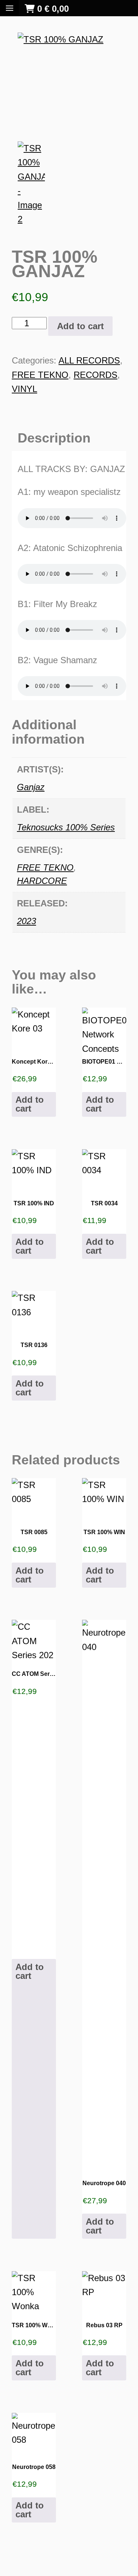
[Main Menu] (10, 8)
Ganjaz (31, 787)
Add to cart (80, 326)
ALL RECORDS (89, 360)
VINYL (24, 389)
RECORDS (95, 375)
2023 (26, 921)
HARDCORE (42, 881)
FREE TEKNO (40, 375)
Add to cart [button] (30, 1104)
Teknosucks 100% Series (66, 827)
